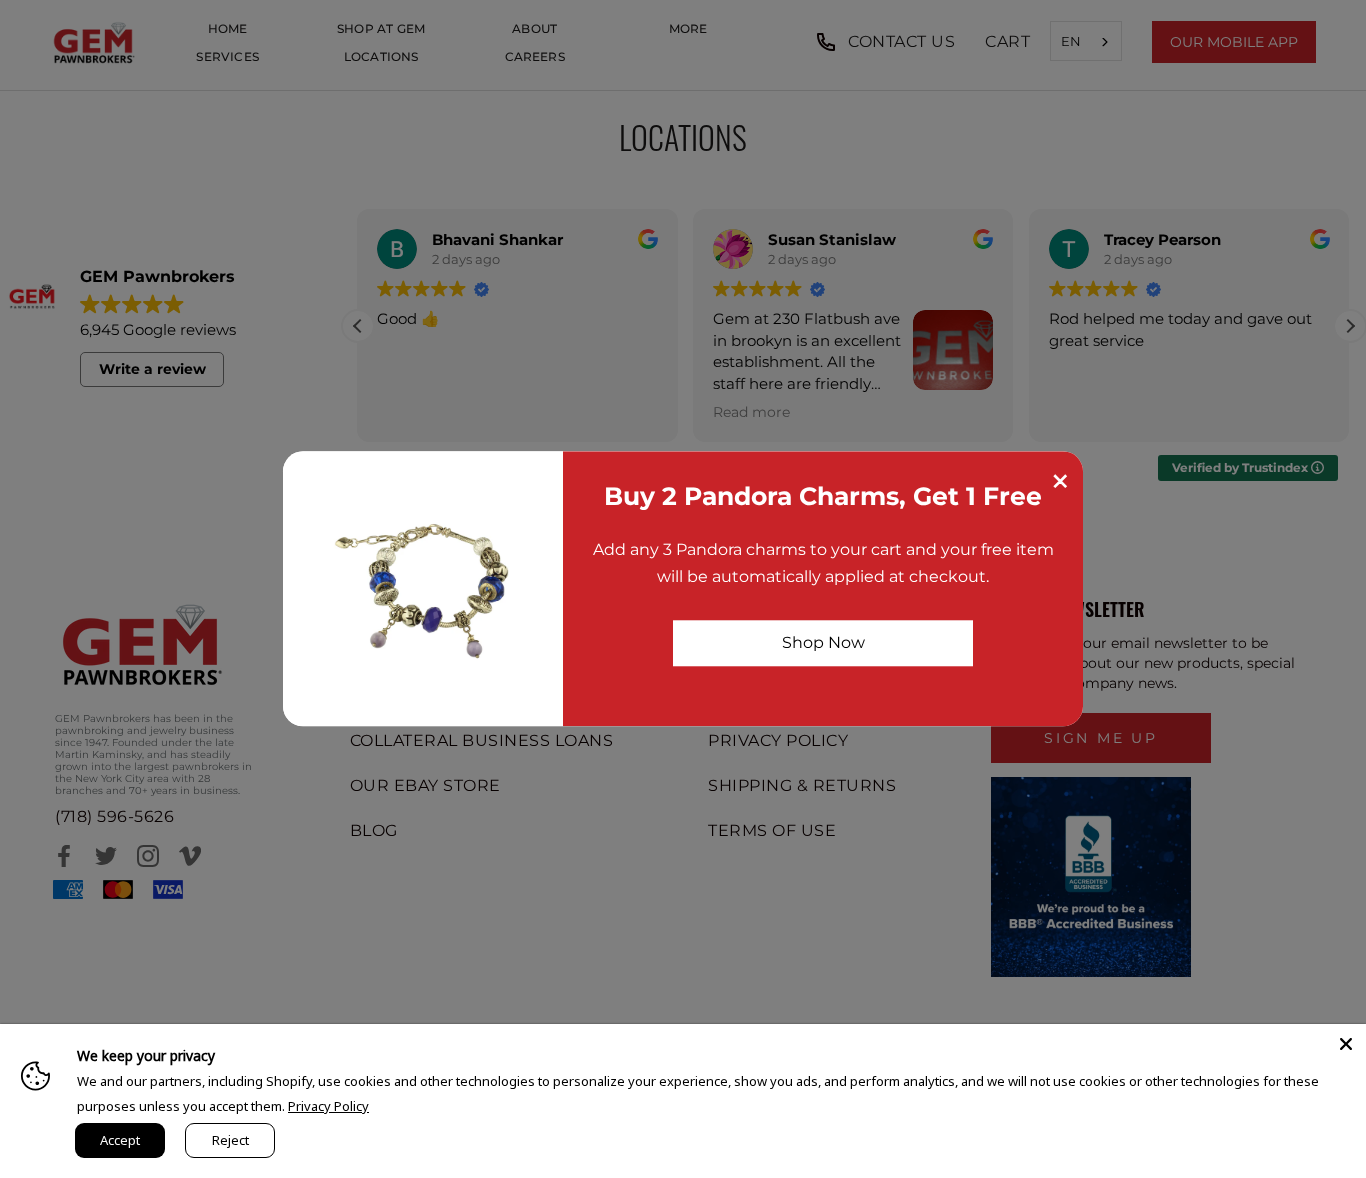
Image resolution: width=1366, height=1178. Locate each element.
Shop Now (823, 642)
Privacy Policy (328, 1106)
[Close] (1346, 1044)
